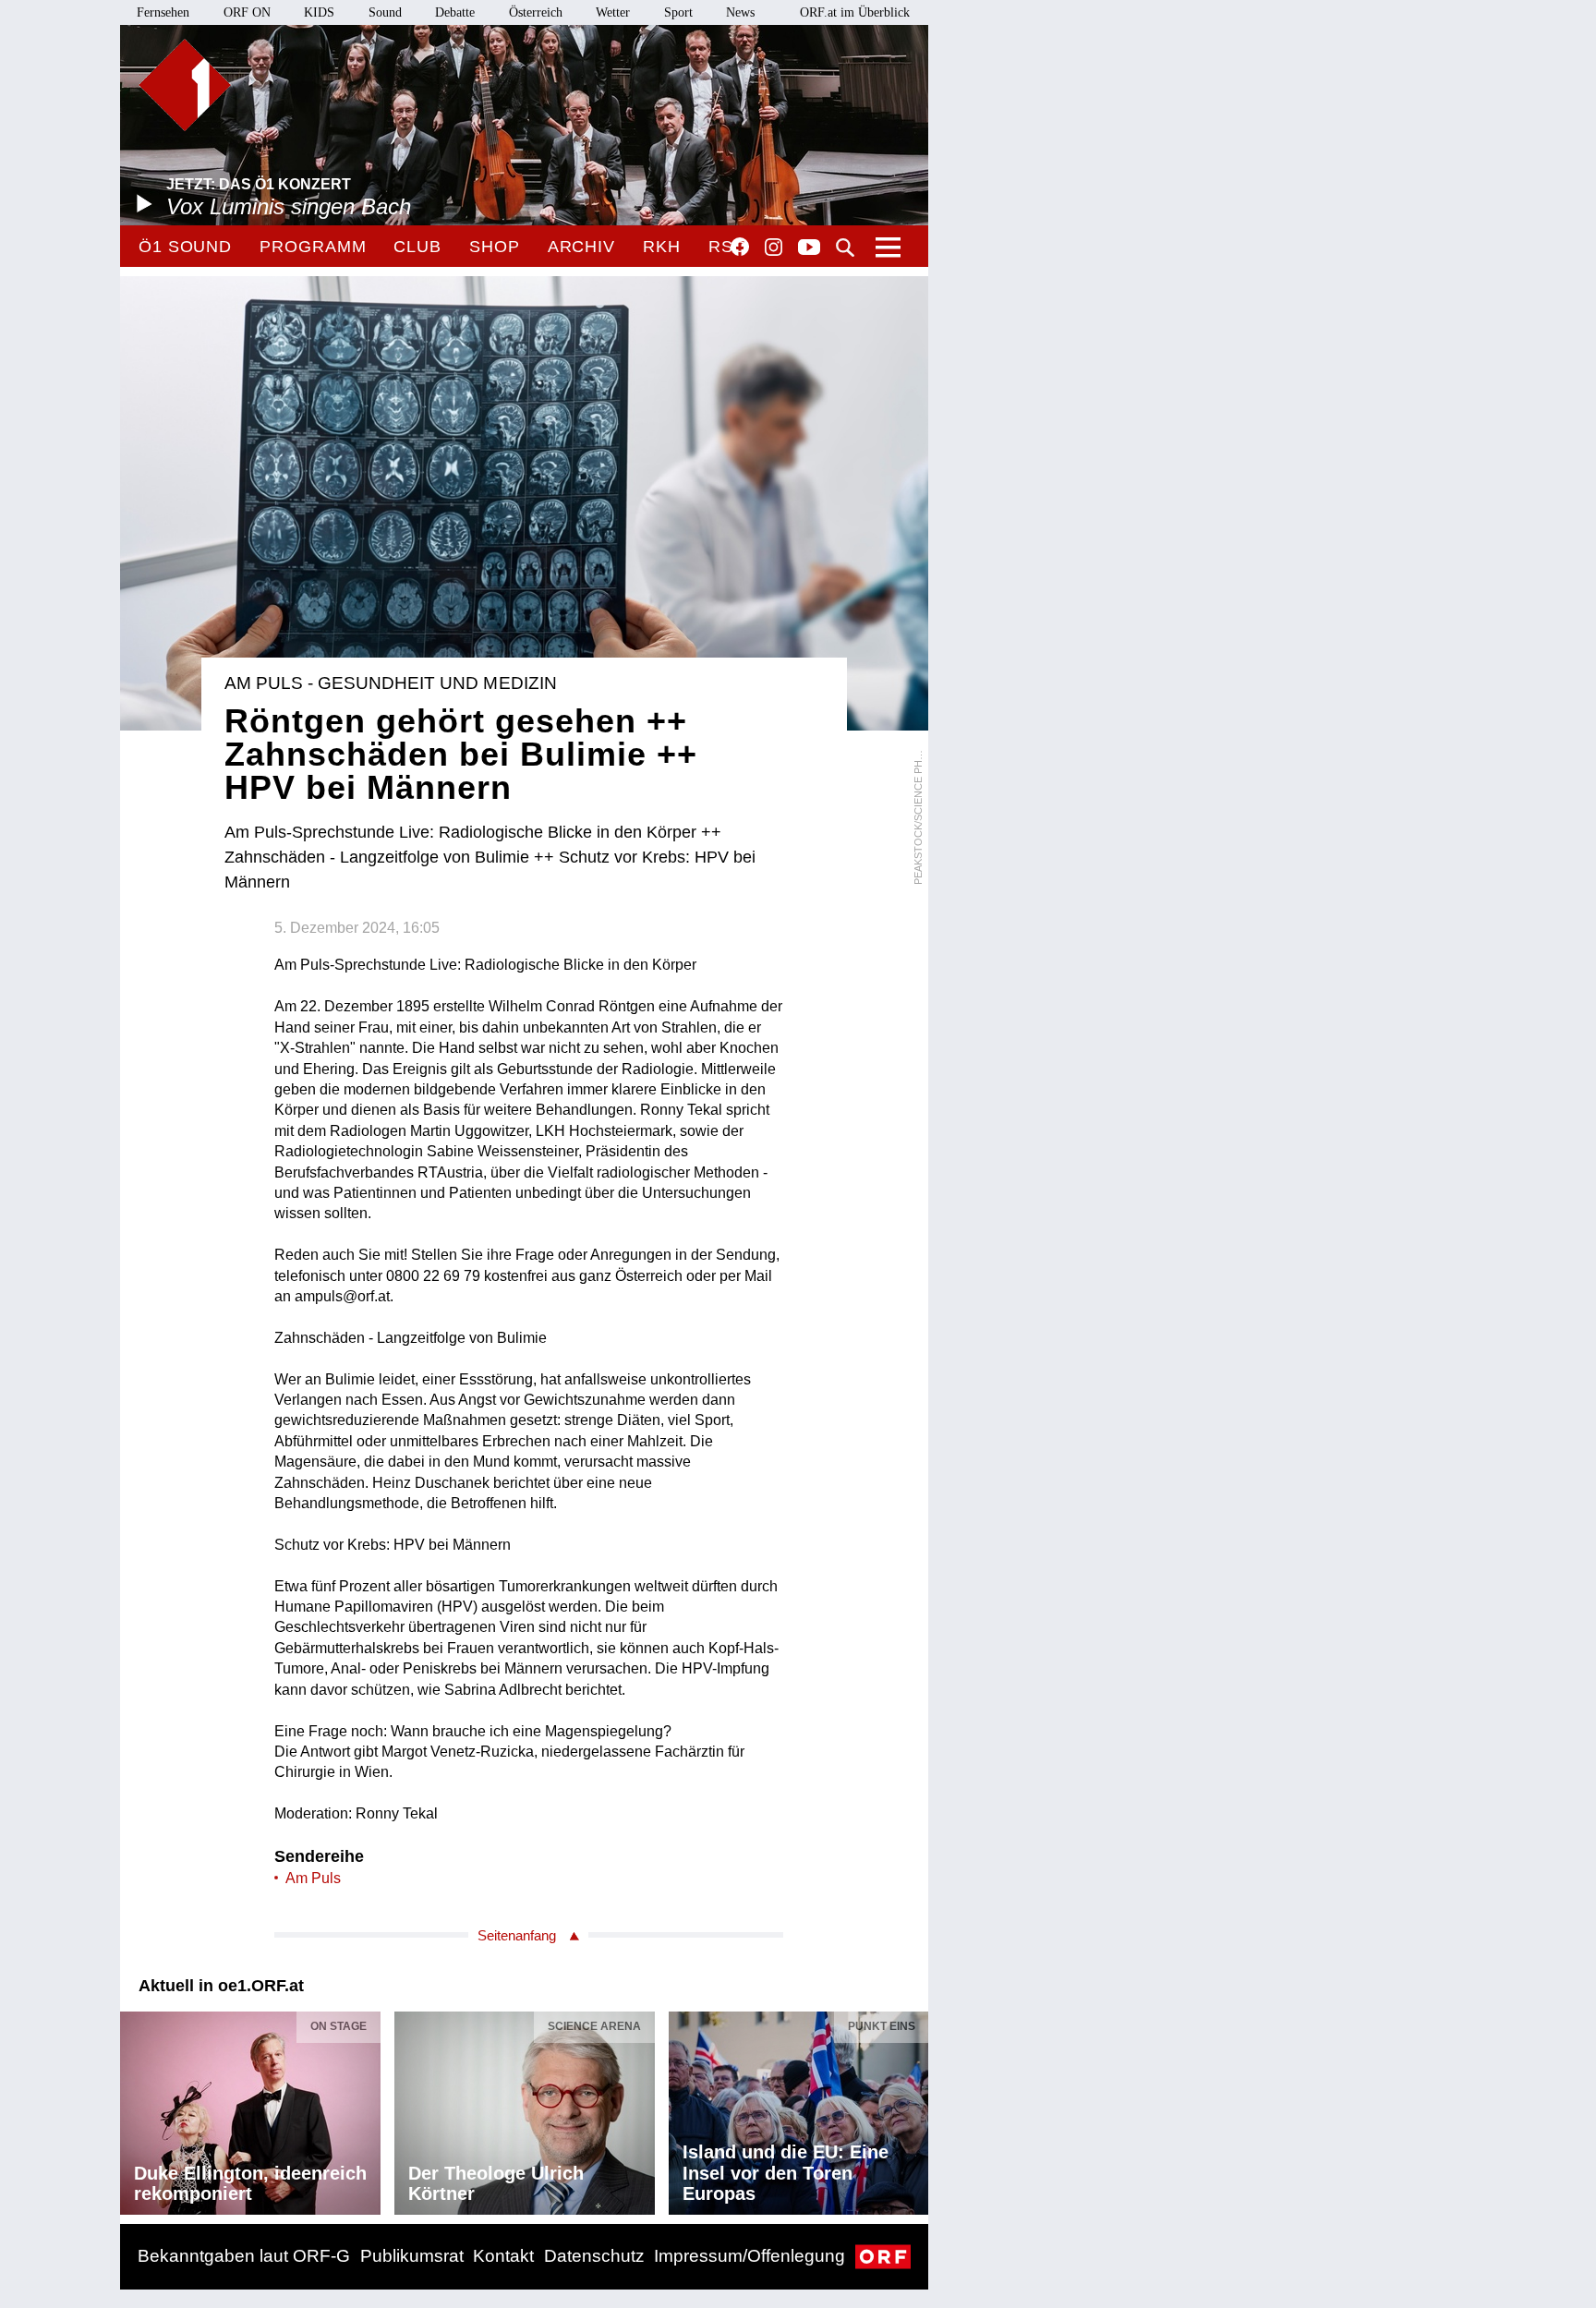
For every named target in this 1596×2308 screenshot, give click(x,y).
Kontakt (503, 2256)
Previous (135, 2109)
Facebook (740, 247)
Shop (495, 247)
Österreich (536, 12)
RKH (662, 247)
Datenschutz (594, 2256)
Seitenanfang (517, 1935)
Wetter (613, 12)
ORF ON (247, 12)
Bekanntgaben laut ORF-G (244, 2256)
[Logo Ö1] (185, 85)
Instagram (774, 248)
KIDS (319, 12)
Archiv (581, 247)
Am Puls (313, 1878)
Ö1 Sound (185, 247)
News (740, 12)
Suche (845, 248)
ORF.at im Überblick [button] (855, 12)
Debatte (455, 12)
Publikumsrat (412, 2256)
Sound (385, 12)
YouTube (809, 248)
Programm (313, 247)
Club (417, 247)
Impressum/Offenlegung (750, 2256)
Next (913, 2109)
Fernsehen (163, 12)
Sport (678, 12)
